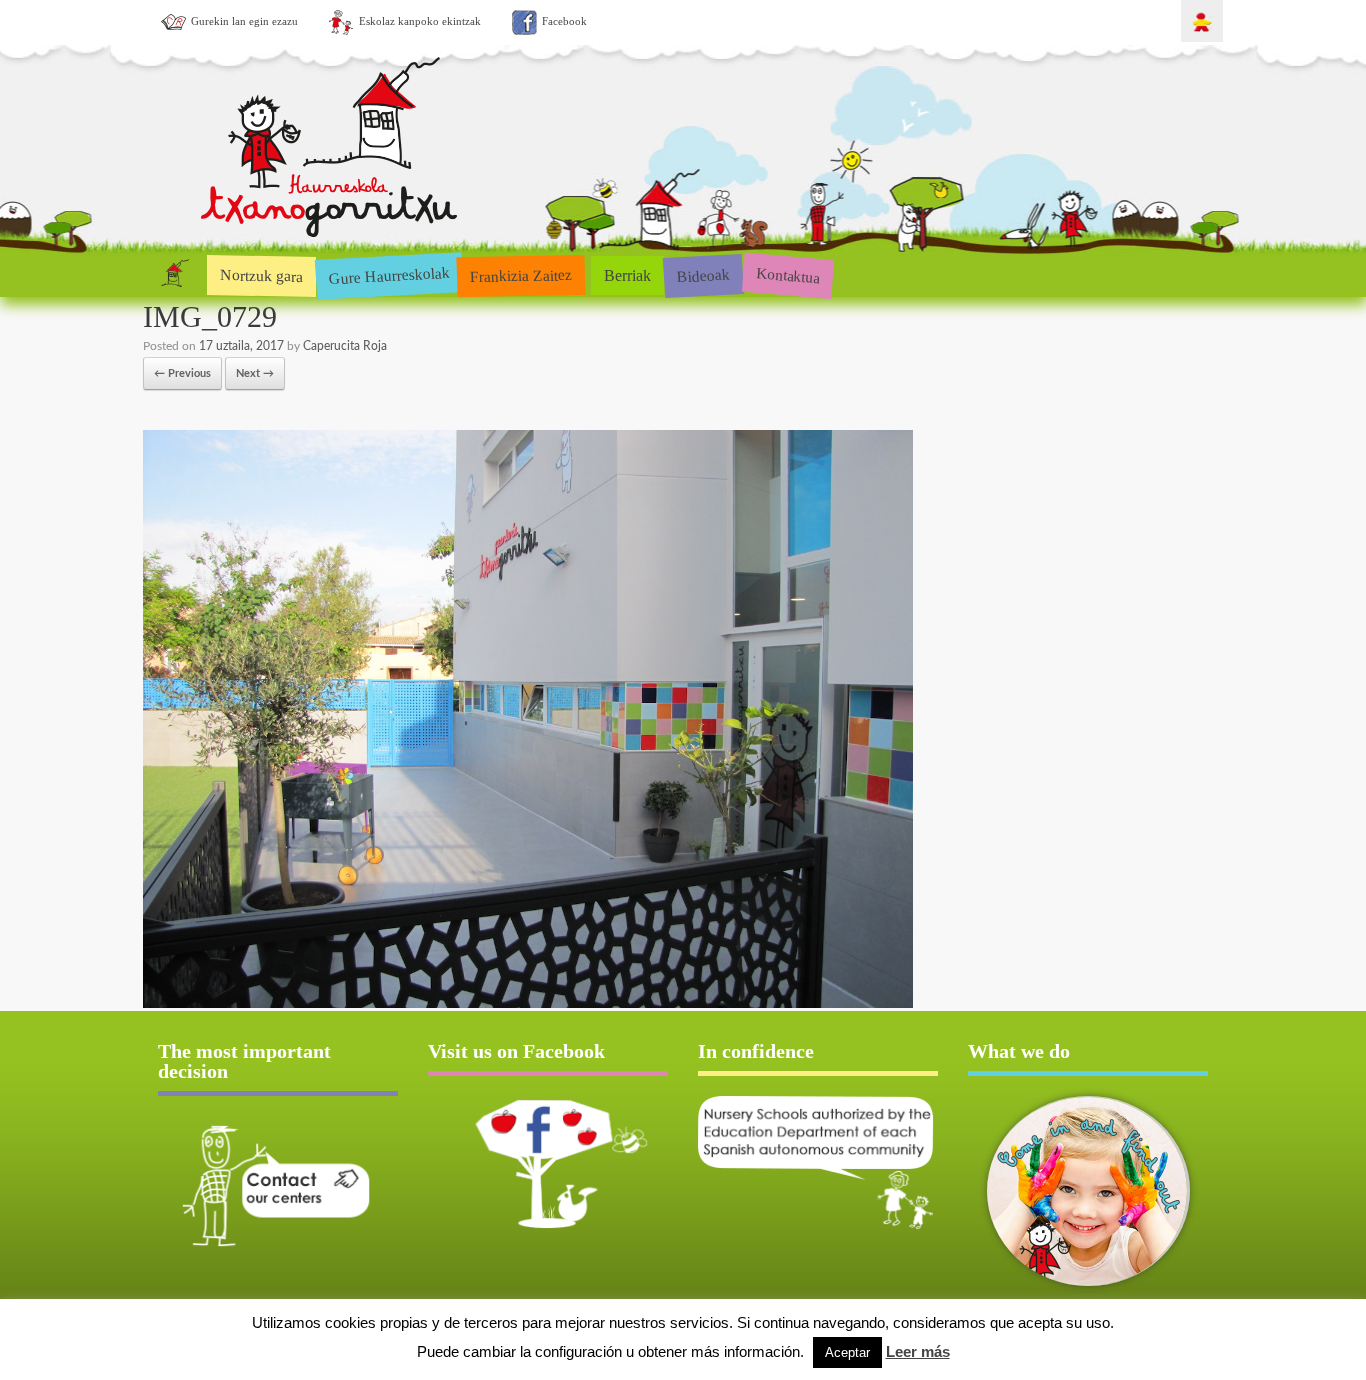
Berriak (627, 275)
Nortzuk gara (261, 275)
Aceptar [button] (847, 1352)
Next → (255, 373)
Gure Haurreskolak (389, 274)
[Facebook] (548, 1164)
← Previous (182, 373)
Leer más (918, 1351)
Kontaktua (787, 275)
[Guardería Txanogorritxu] (330, 233)
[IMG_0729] (528, 1004)
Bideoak (703, 275)
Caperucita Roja (345, 346)
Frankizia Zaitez (521, 275)
